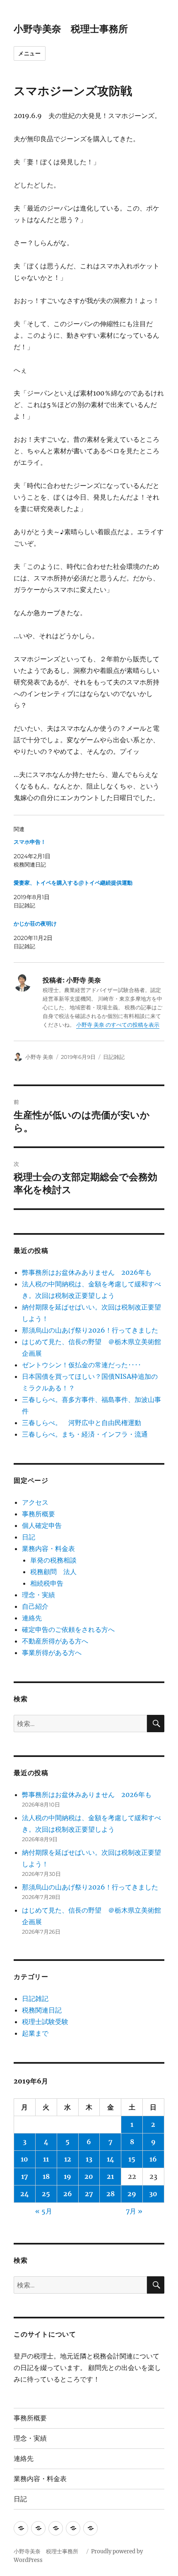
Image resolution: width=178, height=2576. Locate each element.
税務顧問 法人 (53, 1572)
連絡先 (32, 1618)
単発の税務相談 (57, 1560)
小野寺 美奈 (39, 1057)
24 (25, 2194)
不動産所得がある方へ (55, 1641)
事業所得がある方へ (52, 1653)
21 (110, 2176)
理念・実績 (38, 1595)
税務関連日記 (42, 2010)
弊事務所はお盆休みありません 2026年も (87, 1272)
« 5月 (44, 2211)
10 (24, 2159)
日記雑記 (114, 1057)
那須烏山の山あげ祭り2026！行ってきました (90, 1330)
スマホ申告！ (30, 842)
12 (68, 2159)
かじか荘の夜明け (35, 924)
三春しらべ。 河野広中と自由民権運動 (82, 1423)
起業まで (35, 2033)
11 (46, 2159)
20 (89, 2176)
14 (111, 2159)
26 (68, 2194)
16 (153, 2159)
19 (67, 2176)
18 (46, 2176)
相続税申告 (47, 1583)
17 (25, 2176)
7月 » (134, 2211)
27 (89, 2194)
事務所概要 (38, 1514)
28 (111, 2194)
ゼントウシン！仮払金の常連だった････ (82, 1365)
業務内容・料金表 (48, 1548)
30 (153, 2194)
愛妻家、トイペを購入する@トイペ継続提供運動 (73, 883)
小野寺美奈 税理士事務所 (76, 29)
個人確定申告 (42, 1525)
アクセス (35, 1502)
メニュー (29, 53)
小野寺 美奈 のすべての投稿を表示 (118, 1025)
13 (89, 2159)
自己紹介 (35, 1606)
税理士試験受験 (45, 2022)
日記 (29, 1537)
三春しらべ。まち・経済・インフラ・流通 (85, 1434)
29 (132, 2194)
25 (46, 2194)
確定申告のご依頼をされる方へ (68, 1629)
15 (132, 2159)
